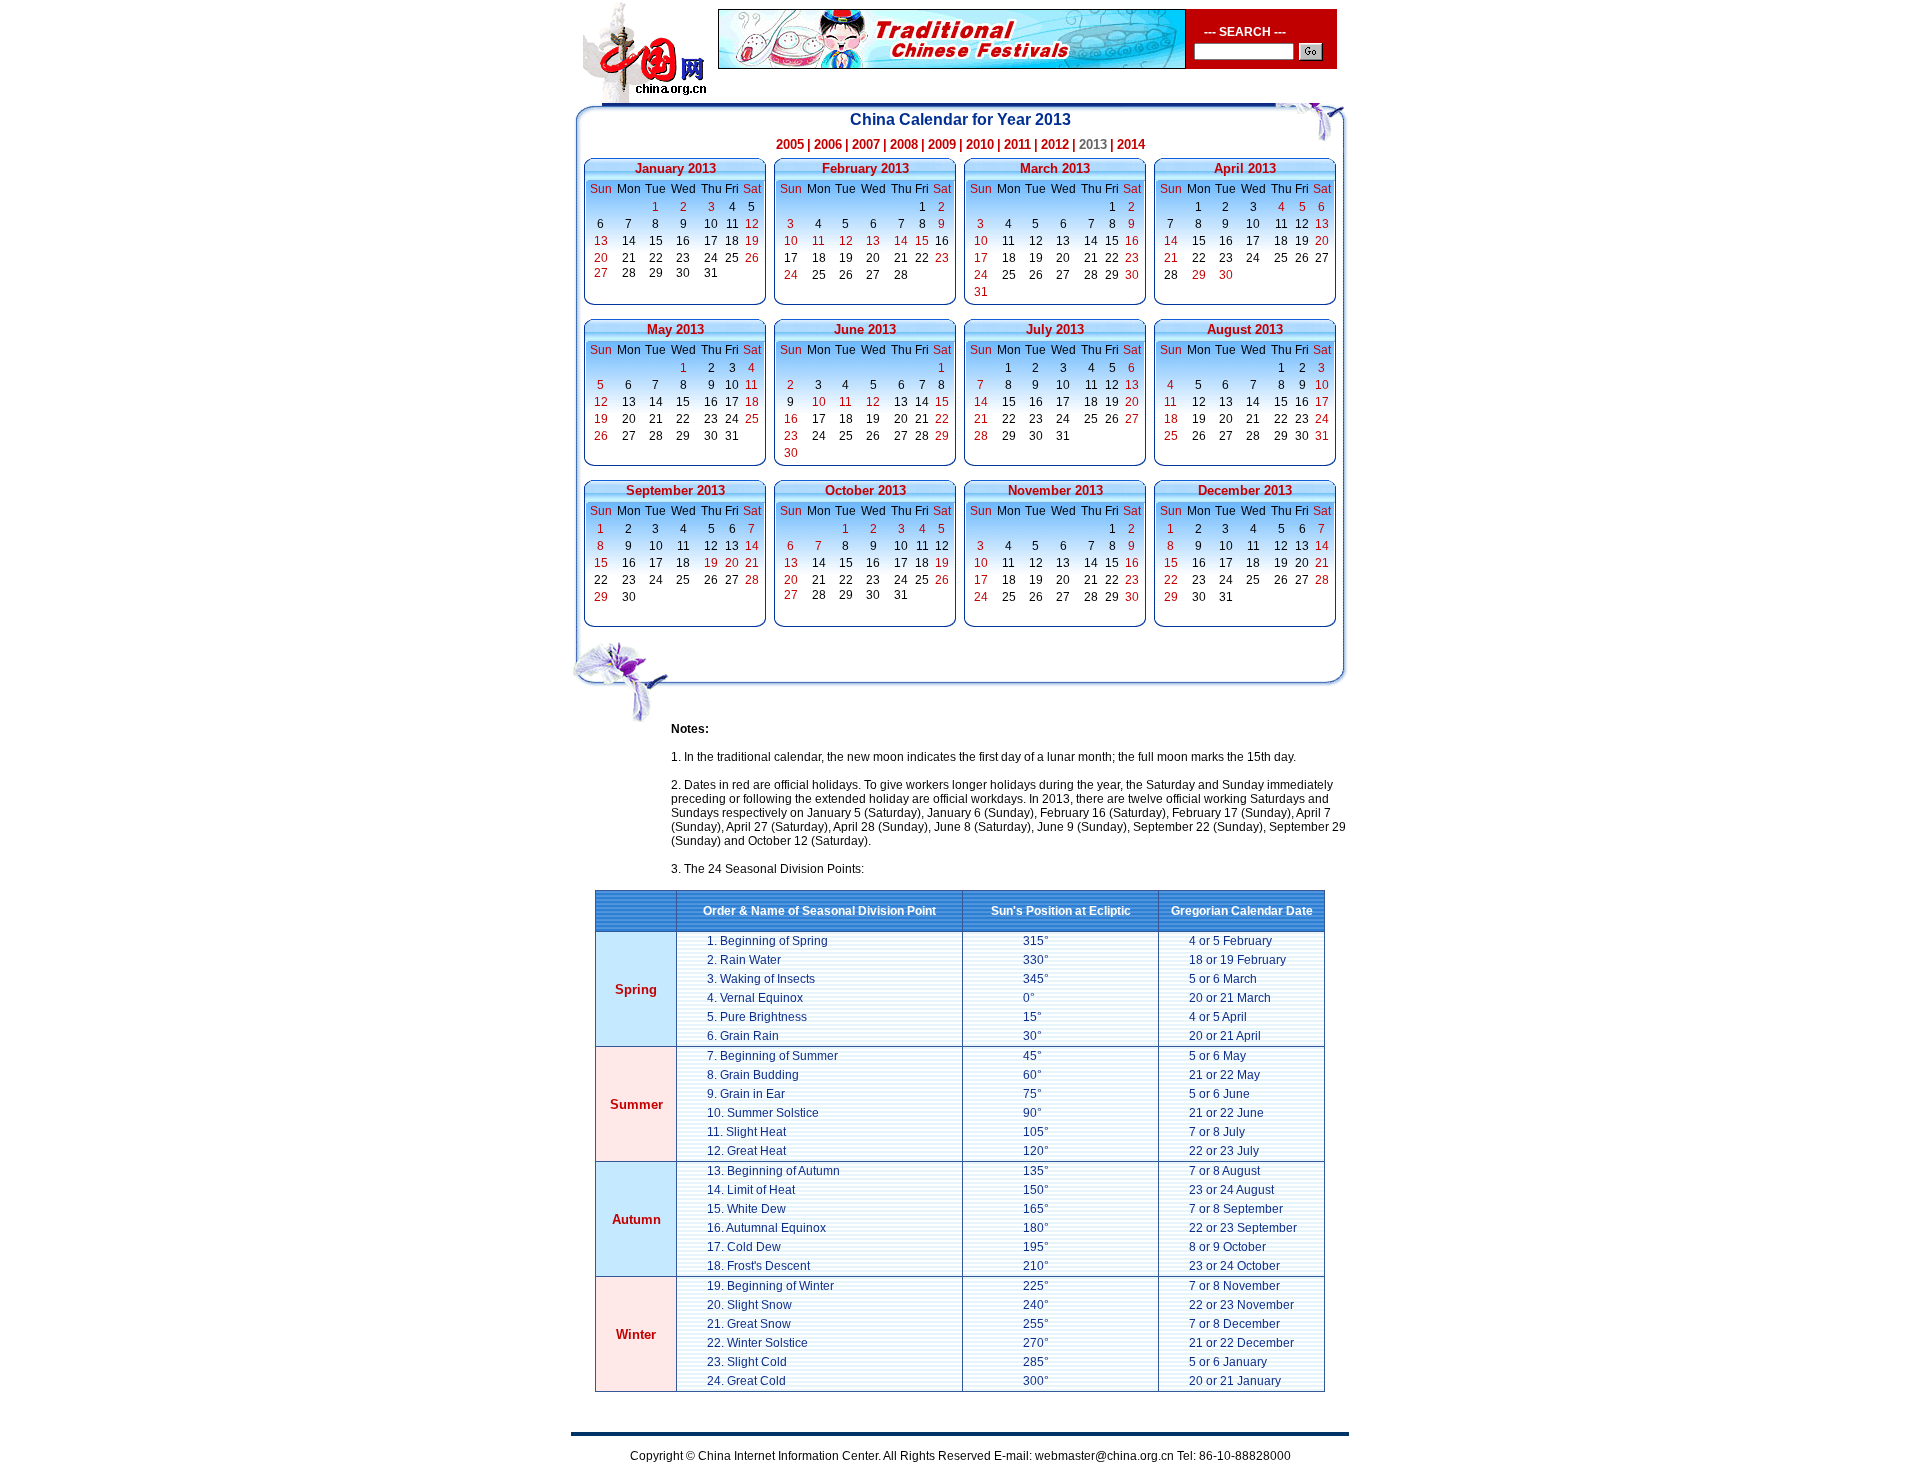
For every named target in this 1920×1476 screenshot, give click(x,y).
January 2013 (675, 168)
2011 (1017, 144)
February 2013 (865, 168)
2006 (828, 144)
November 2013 (1055, 490)
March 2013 (1055, 168)
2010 (980, 144)
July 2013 (1055, 329)
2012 (1055, 144)
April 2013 (1245, 168)
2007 (866, 144)
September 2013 (675, 490)
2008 (904, 144)
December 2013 (1245, 490)
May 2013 (675, 329)
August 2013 (1245, 329)
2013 (1093, 144)
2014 (1131, 144)
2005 (790, 144)
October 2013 (865, 490)
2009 (942, 144)
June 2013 (865, 329)
